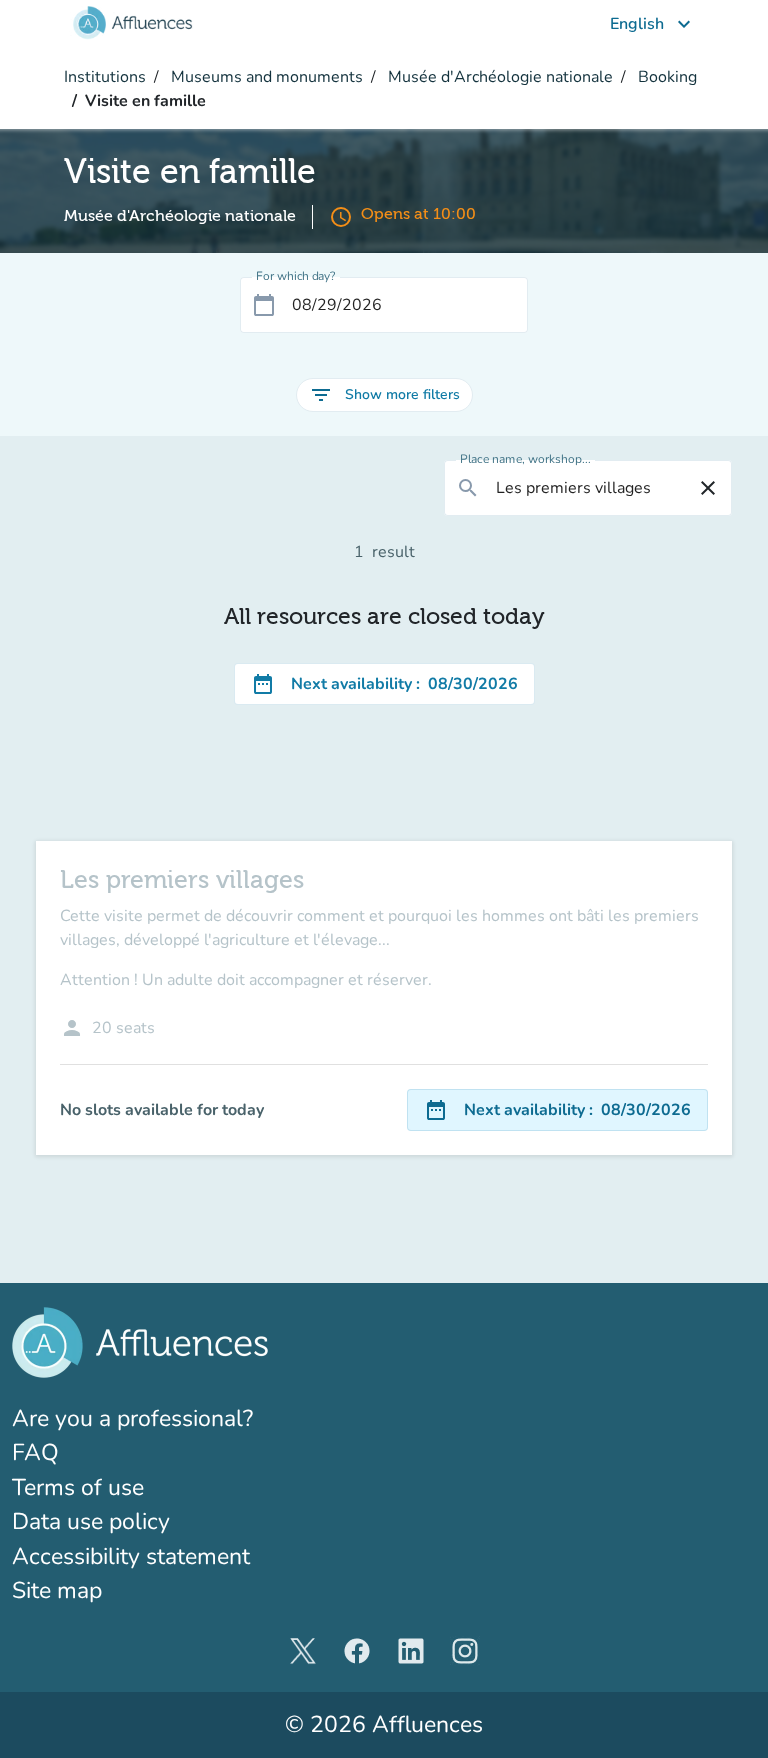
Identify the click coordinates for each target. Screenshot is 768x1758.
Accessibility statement (131, 1556)
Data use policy (91, 1521)
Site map (57, 1590)
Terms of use (78, 1487)
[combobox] (588, 488)
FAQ (35, 1452)
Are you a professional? (180, 1418)
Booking (665, 77)
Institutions (105, 77)
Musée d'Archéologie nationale (498, 77)
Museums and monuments (265, 77)
